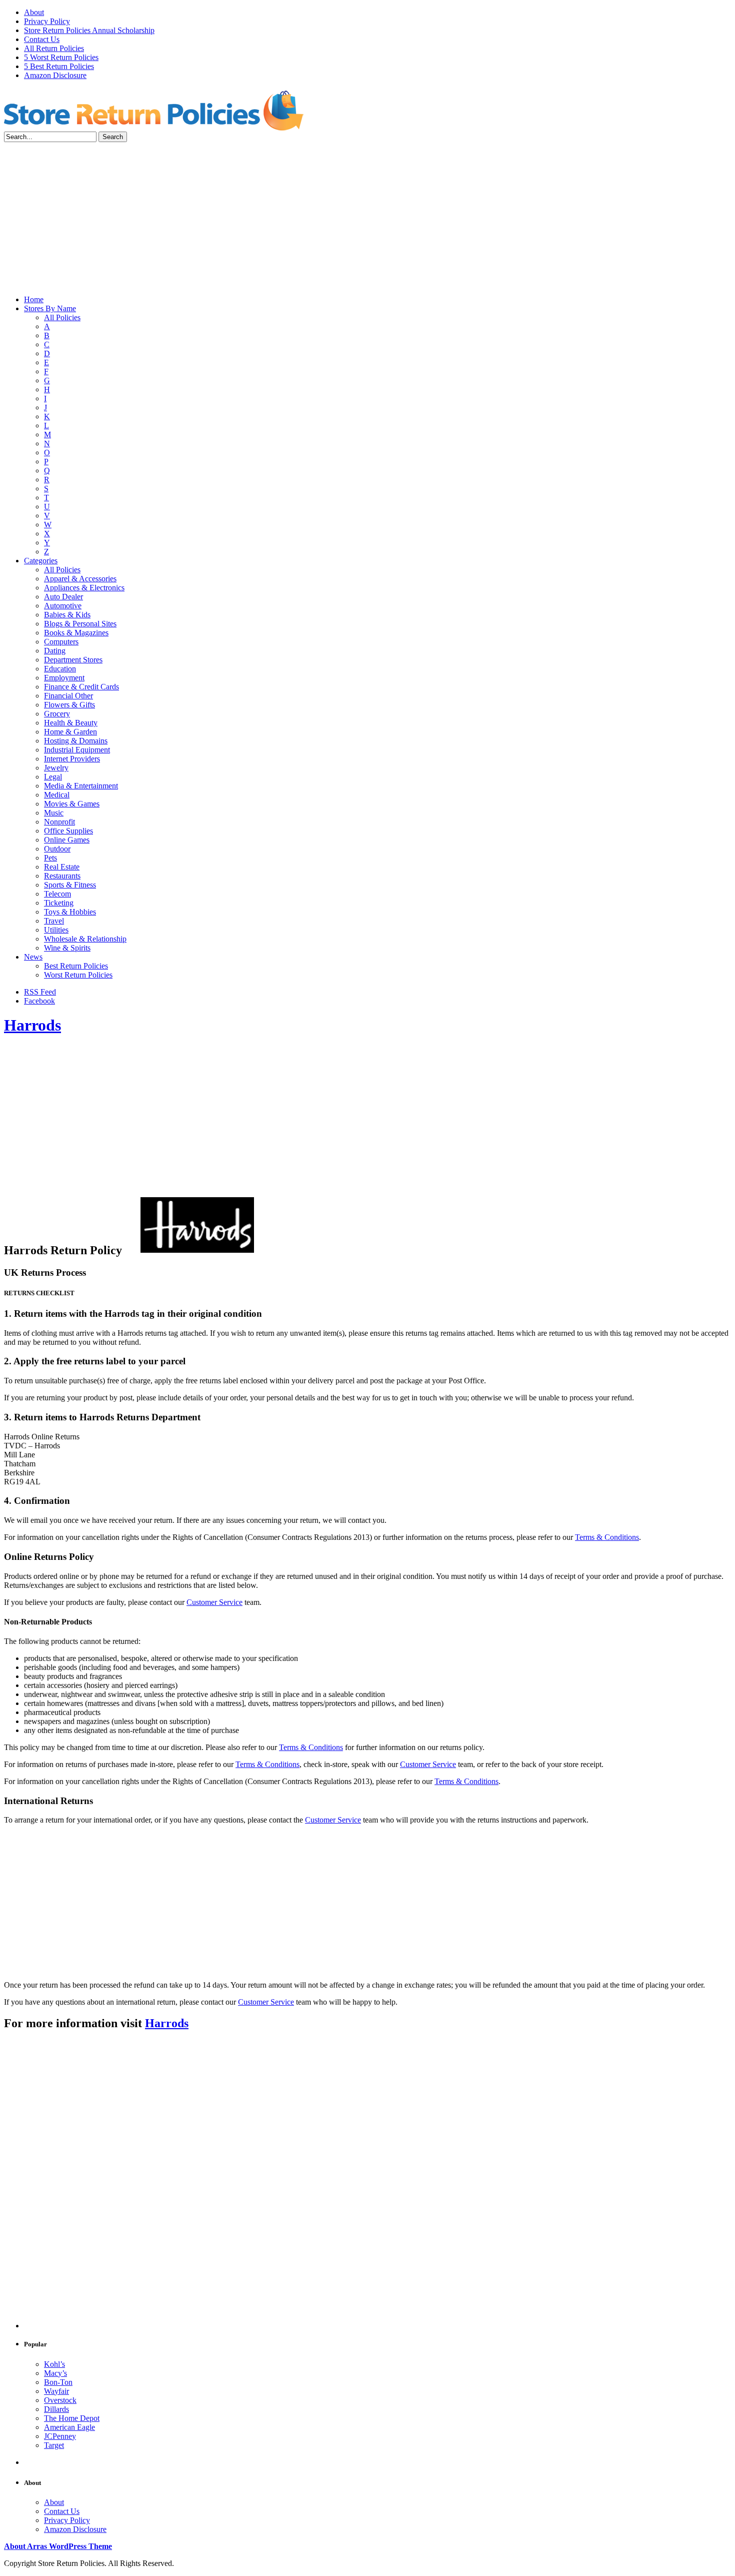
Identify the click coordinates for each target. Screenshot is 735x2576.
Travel (54, 921)
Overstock (60, 2400)
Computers (61, 642)
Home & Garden (70, 732)
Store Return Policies (154, 110)
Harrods (32, 1025)
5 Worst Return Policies (61, 57)
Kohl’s (54, 2364)
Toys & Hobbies (70, 912)
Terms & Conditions (607, 1537)
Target (54, 2445)
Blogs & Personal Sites (80, 624)
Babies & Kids (67, 615)
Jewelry (56, 768)
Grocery (57, 714)
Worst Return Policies (78, 975)
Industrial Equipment (77, 750)
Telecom (57, 894)
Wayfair (56, 2391)
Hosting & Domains (76, 741)
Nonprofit (59, 822)
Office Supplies (68, 831)
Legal (53, 777)
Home (34, 299)
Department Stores (73, 660)
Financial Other (68, 696)
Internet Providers (72, 759)
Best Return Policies (76, 966)
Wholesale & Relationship (85, 939)
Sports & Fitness (70, 885)
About (34, 12)
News (33, 957)
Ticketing (59, 903)
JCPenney (60, 2436)
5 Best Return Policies (59, 66)
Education (60, 669)
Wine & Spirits (67, 948)
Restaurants (62, 876)
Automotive (63, 606)
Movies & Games (72, 804)
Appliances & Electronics (84, 588)
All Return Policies (54, 48)
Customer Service (214, 1602)
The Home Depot (72, 2418)
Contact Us (42, 39)
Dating (55, 651)
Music (54, 813)
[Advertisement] (367, 217)
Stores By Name (50, 308)
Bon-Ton (58, 2382)
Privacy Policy (47, 21)
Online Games (67, 840)
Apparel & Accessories (80, 579)
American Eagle (69, 2427)
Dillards (56, 2409)
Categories (41, 561)
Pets (50, 858)
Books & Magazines (76, 633)
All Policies (62, 317)
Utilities (56, 930)
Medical (57, 795)
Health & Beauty (71, 723)
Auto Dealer (63, 597)
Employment (64, 678)
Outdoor (57, 849)
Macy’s (55, 2373)
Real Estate (62, 867)
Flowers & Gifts (69, 705)
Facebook (39, 1001)
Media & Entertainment (81, 786)
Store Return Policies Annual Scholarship (89, 30)
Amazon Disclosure (55, 75)
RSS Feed (40, 992)
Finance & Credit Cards (81, 687)
